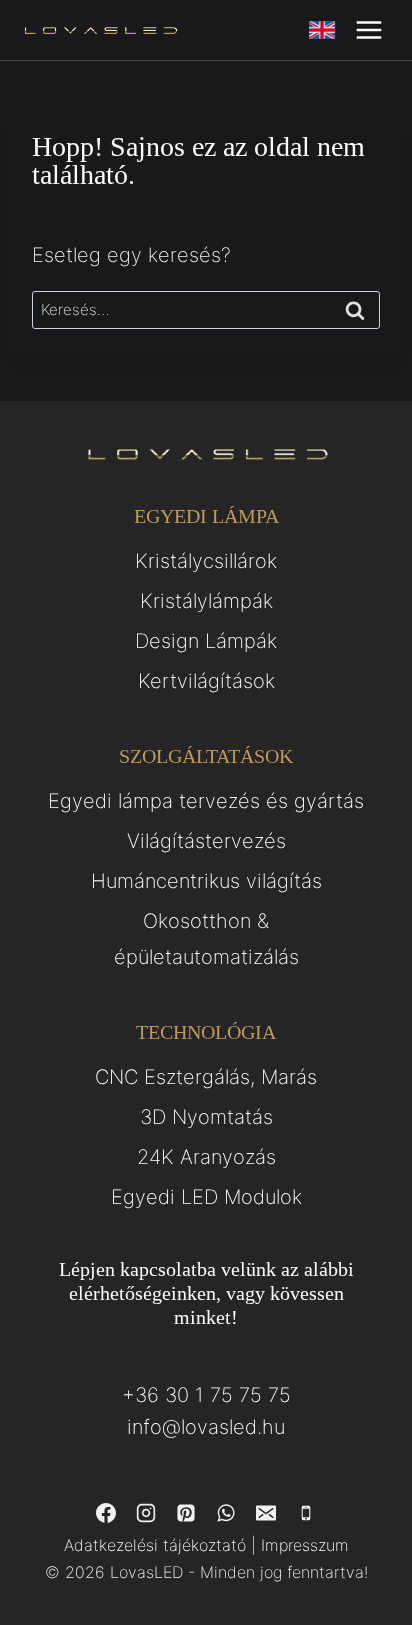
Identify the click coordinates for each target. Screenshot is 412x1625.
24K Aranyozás (206, 1157)
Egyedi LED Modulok (206, 1197)
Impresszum (305, 1545)
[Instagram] (146, 1513)
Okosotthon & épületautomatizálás (206, 939)
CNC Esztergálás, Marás (206, 1077)
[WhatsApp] (226, 1513)
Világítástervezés (206, 841)
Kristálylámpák (206, 601)
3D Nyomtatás (206, 1117)
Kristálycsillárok (206, 561)
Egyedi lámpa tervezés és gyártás (206, 801)
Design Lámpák (206, 641)
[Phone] (306, 1513)
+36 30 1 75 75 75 (206, 1395)
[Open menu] (368, 29)
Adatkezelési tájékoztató (155, 1545)
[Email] (266, 1513)
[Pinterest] (186, 1513)
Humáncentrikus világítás (206, 881)
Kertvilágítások (206, 681)
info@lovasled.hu (206, 1427)
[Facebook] (106, 1513)
